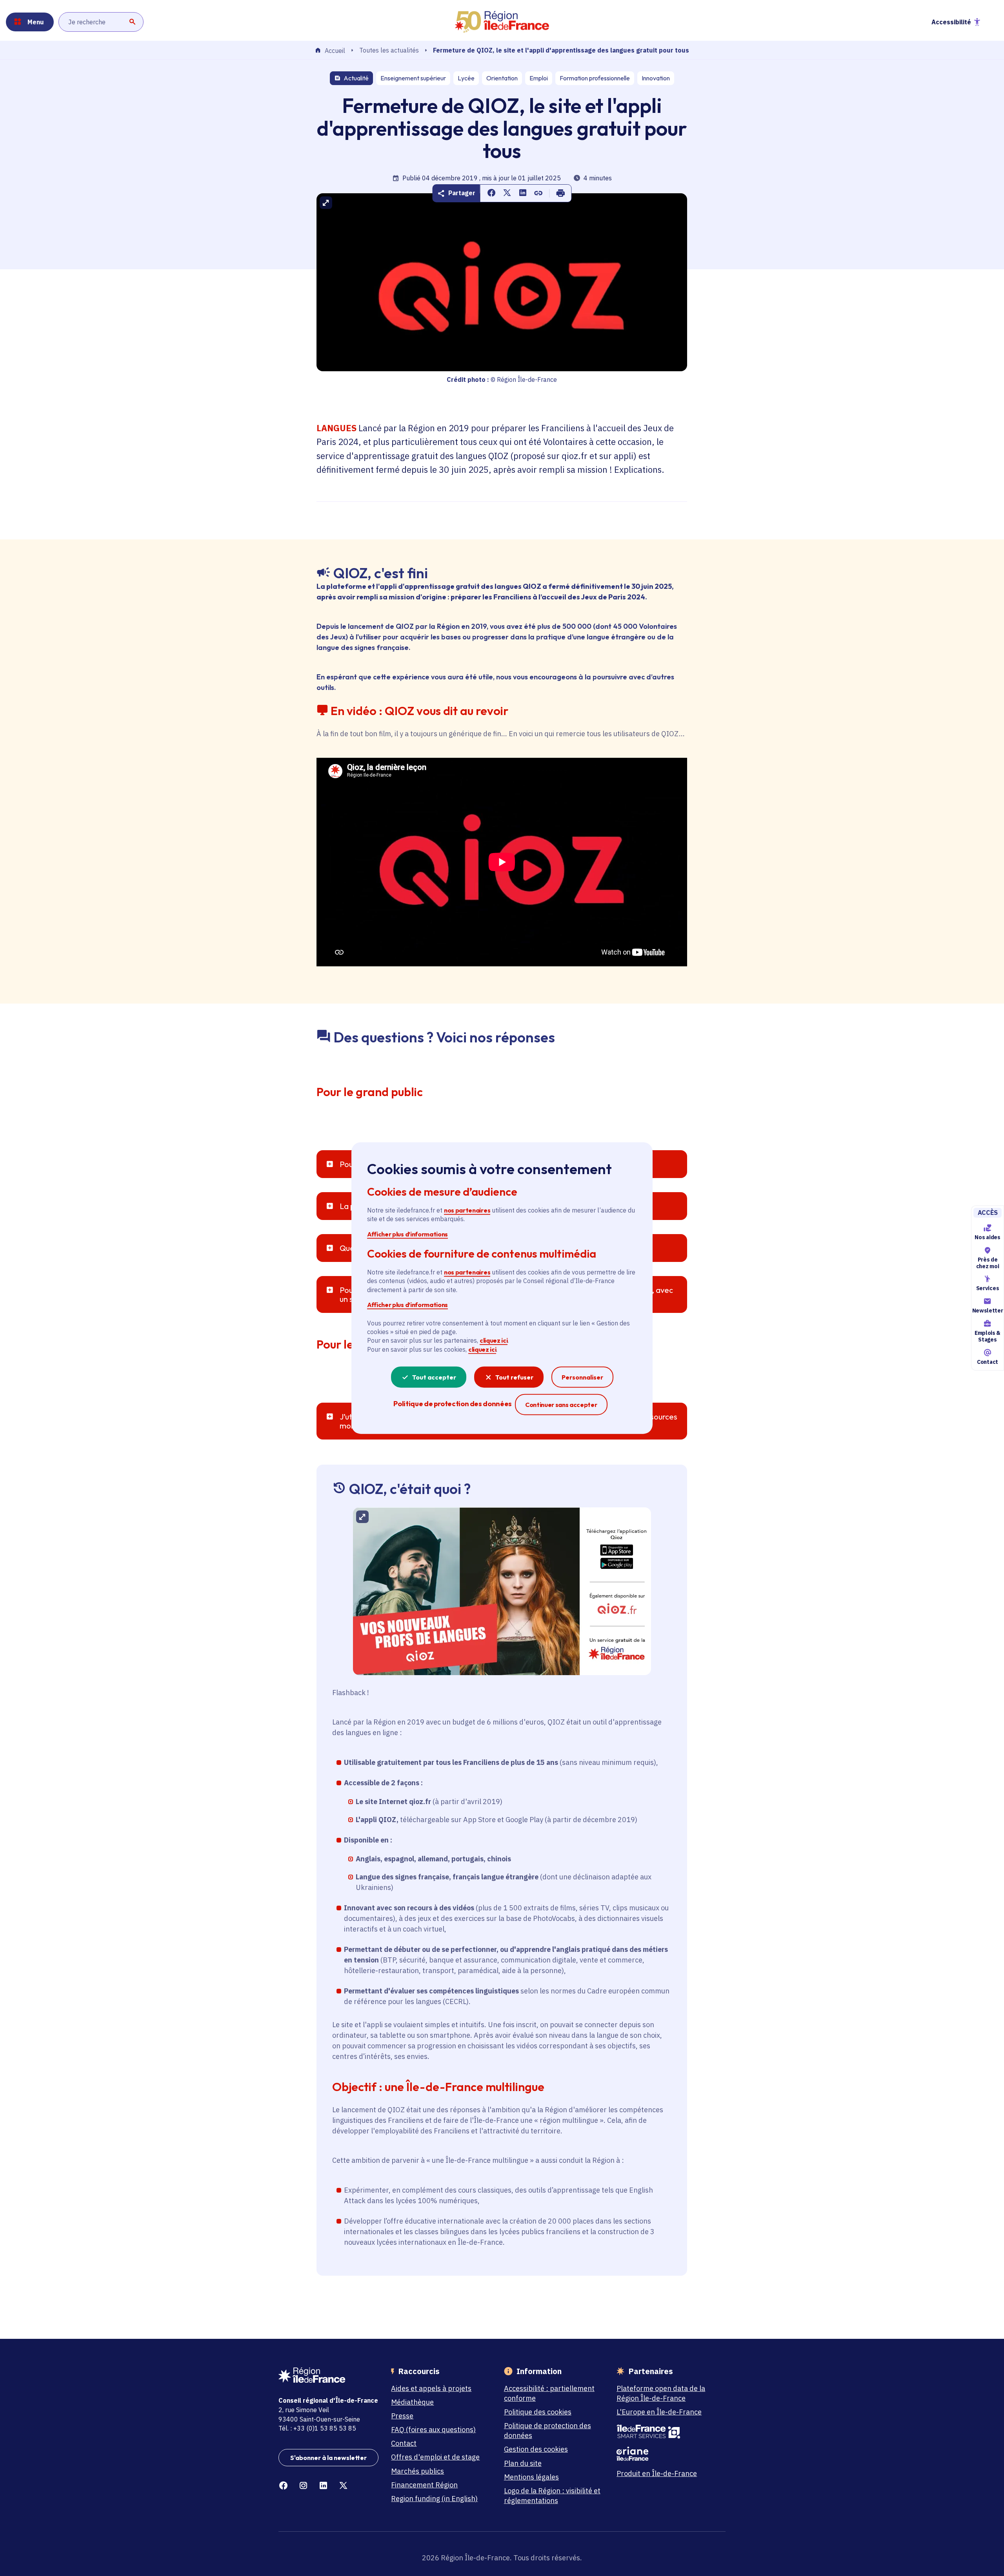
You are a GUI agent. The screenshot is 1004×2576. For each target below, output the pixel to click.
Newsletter (988, 1311)
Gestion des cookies (536, 2449)
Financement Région (424, 2485)
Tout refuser (514, 1377)
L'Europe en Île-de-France (659, 2412)
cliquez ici (494, 1340)
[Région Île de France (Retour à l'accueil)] (502, 22)
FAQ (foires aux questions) (433, 2430)
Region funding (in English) (434, 2499)
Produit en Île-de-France (657, 2473)
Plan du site (523, 2463)
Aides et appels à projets (431, 2388)
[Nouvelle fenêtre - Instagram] (303, 2486)
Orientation (502, 78)
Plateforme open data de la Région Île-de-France (661, 2393)
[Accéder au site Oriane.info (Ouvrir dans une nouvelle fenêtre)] (667, 2454)
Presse (402, 2416)
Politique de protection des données (547, 2431)
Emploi (539, 78)
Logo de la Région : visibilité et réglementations (552, 2496)
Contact (988, 1362)
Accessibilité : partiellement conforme (549, 2393)
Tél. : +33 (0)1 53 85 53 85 (317, 2428)
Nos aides (987, 1237)
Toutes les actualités (389, 50)
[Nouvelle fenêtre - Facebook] (283, 2486)
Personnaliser (582, 1377)
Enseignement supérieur (413, 78)
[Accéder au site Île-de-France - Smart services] (667, 2432)
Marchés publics (417, 2471)
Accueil (335, 51)
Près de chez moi (988, 1263)
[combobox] (101, 22)
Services (988, 1289)
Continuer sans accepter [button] (561, 1404)
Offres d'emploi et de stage (435, 2457)
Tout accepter (434, 1377)
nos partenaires (467, 1210)
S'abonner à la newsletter (328, 2458)
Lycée (466, 78)
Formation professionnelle (595, 78)
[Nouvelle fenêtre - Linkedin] (323, 2486)
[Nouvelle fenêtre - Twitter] (343, 2486)
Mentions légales (531, 2477)
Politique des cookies (538, 2412)
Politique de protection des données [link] (452, 1404)
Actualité (356, 78)
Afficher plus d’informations (407, 1234)
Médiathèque (412, 2402)
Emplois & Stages (988, 1336)
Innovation (656, 78)
